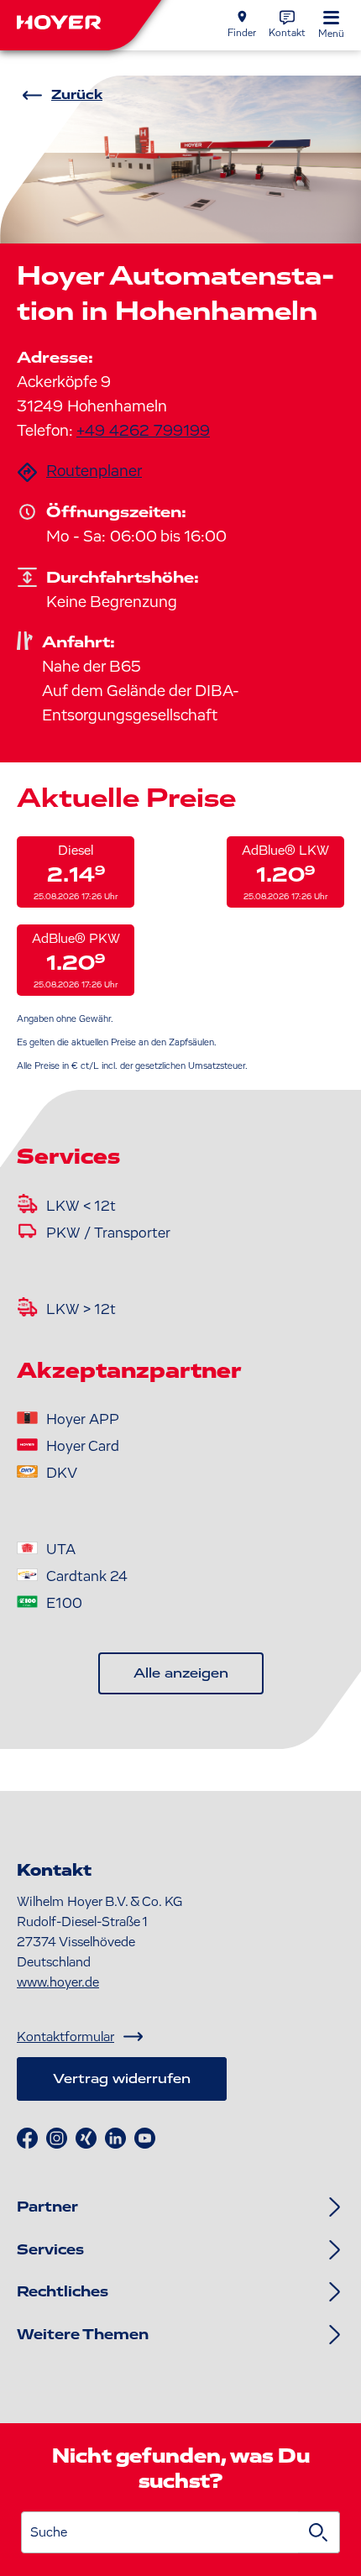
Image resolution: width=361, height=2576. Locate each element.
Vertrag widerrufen (122, 2079)
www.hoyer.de (58, 1982)
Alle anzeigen (181, 1673)
